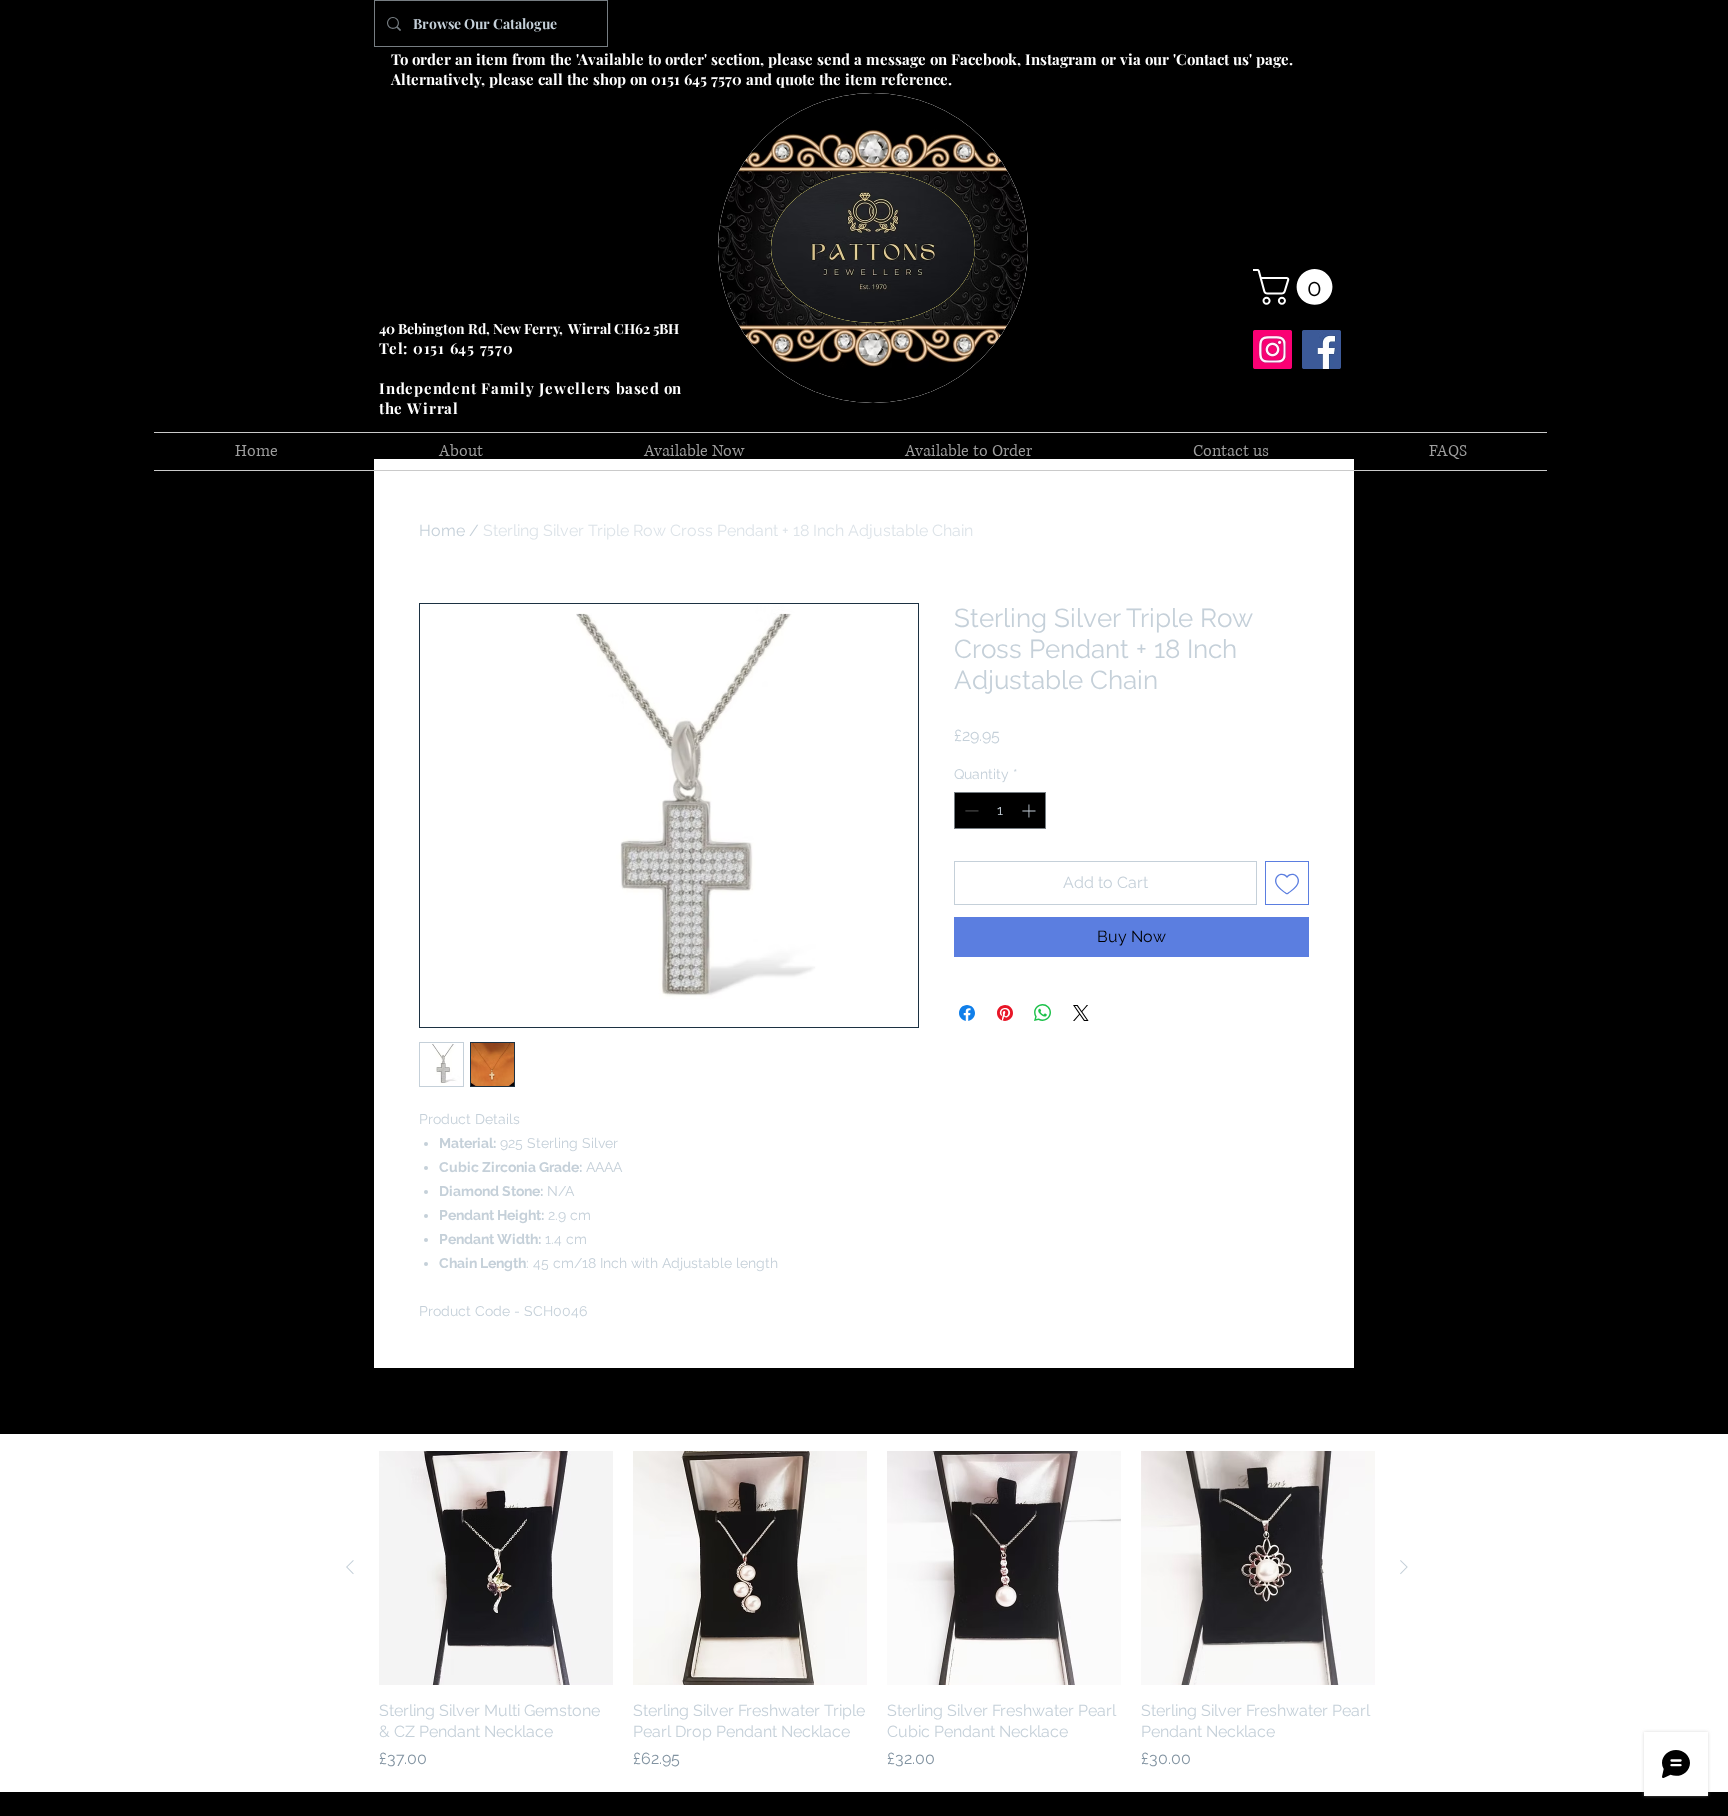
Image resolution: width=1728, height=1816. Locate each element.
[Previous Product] (350, 1567)
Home (442, 530)
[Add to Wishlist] (1287, 883)
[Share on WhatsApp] (1043, 1013)
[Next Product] (1404, 1567)
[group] (877, 1611)
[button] (1297, 287)
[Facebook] (1321, 349)
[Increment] (1030, 810)
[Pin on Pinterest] (1005, 1013)
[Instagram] (1272, 349)
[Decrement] (969, 810)
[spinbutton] (1000, 810)
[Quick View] (496, 1568)
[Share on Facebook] (967, 1013)
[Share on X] (1081, 1013)
